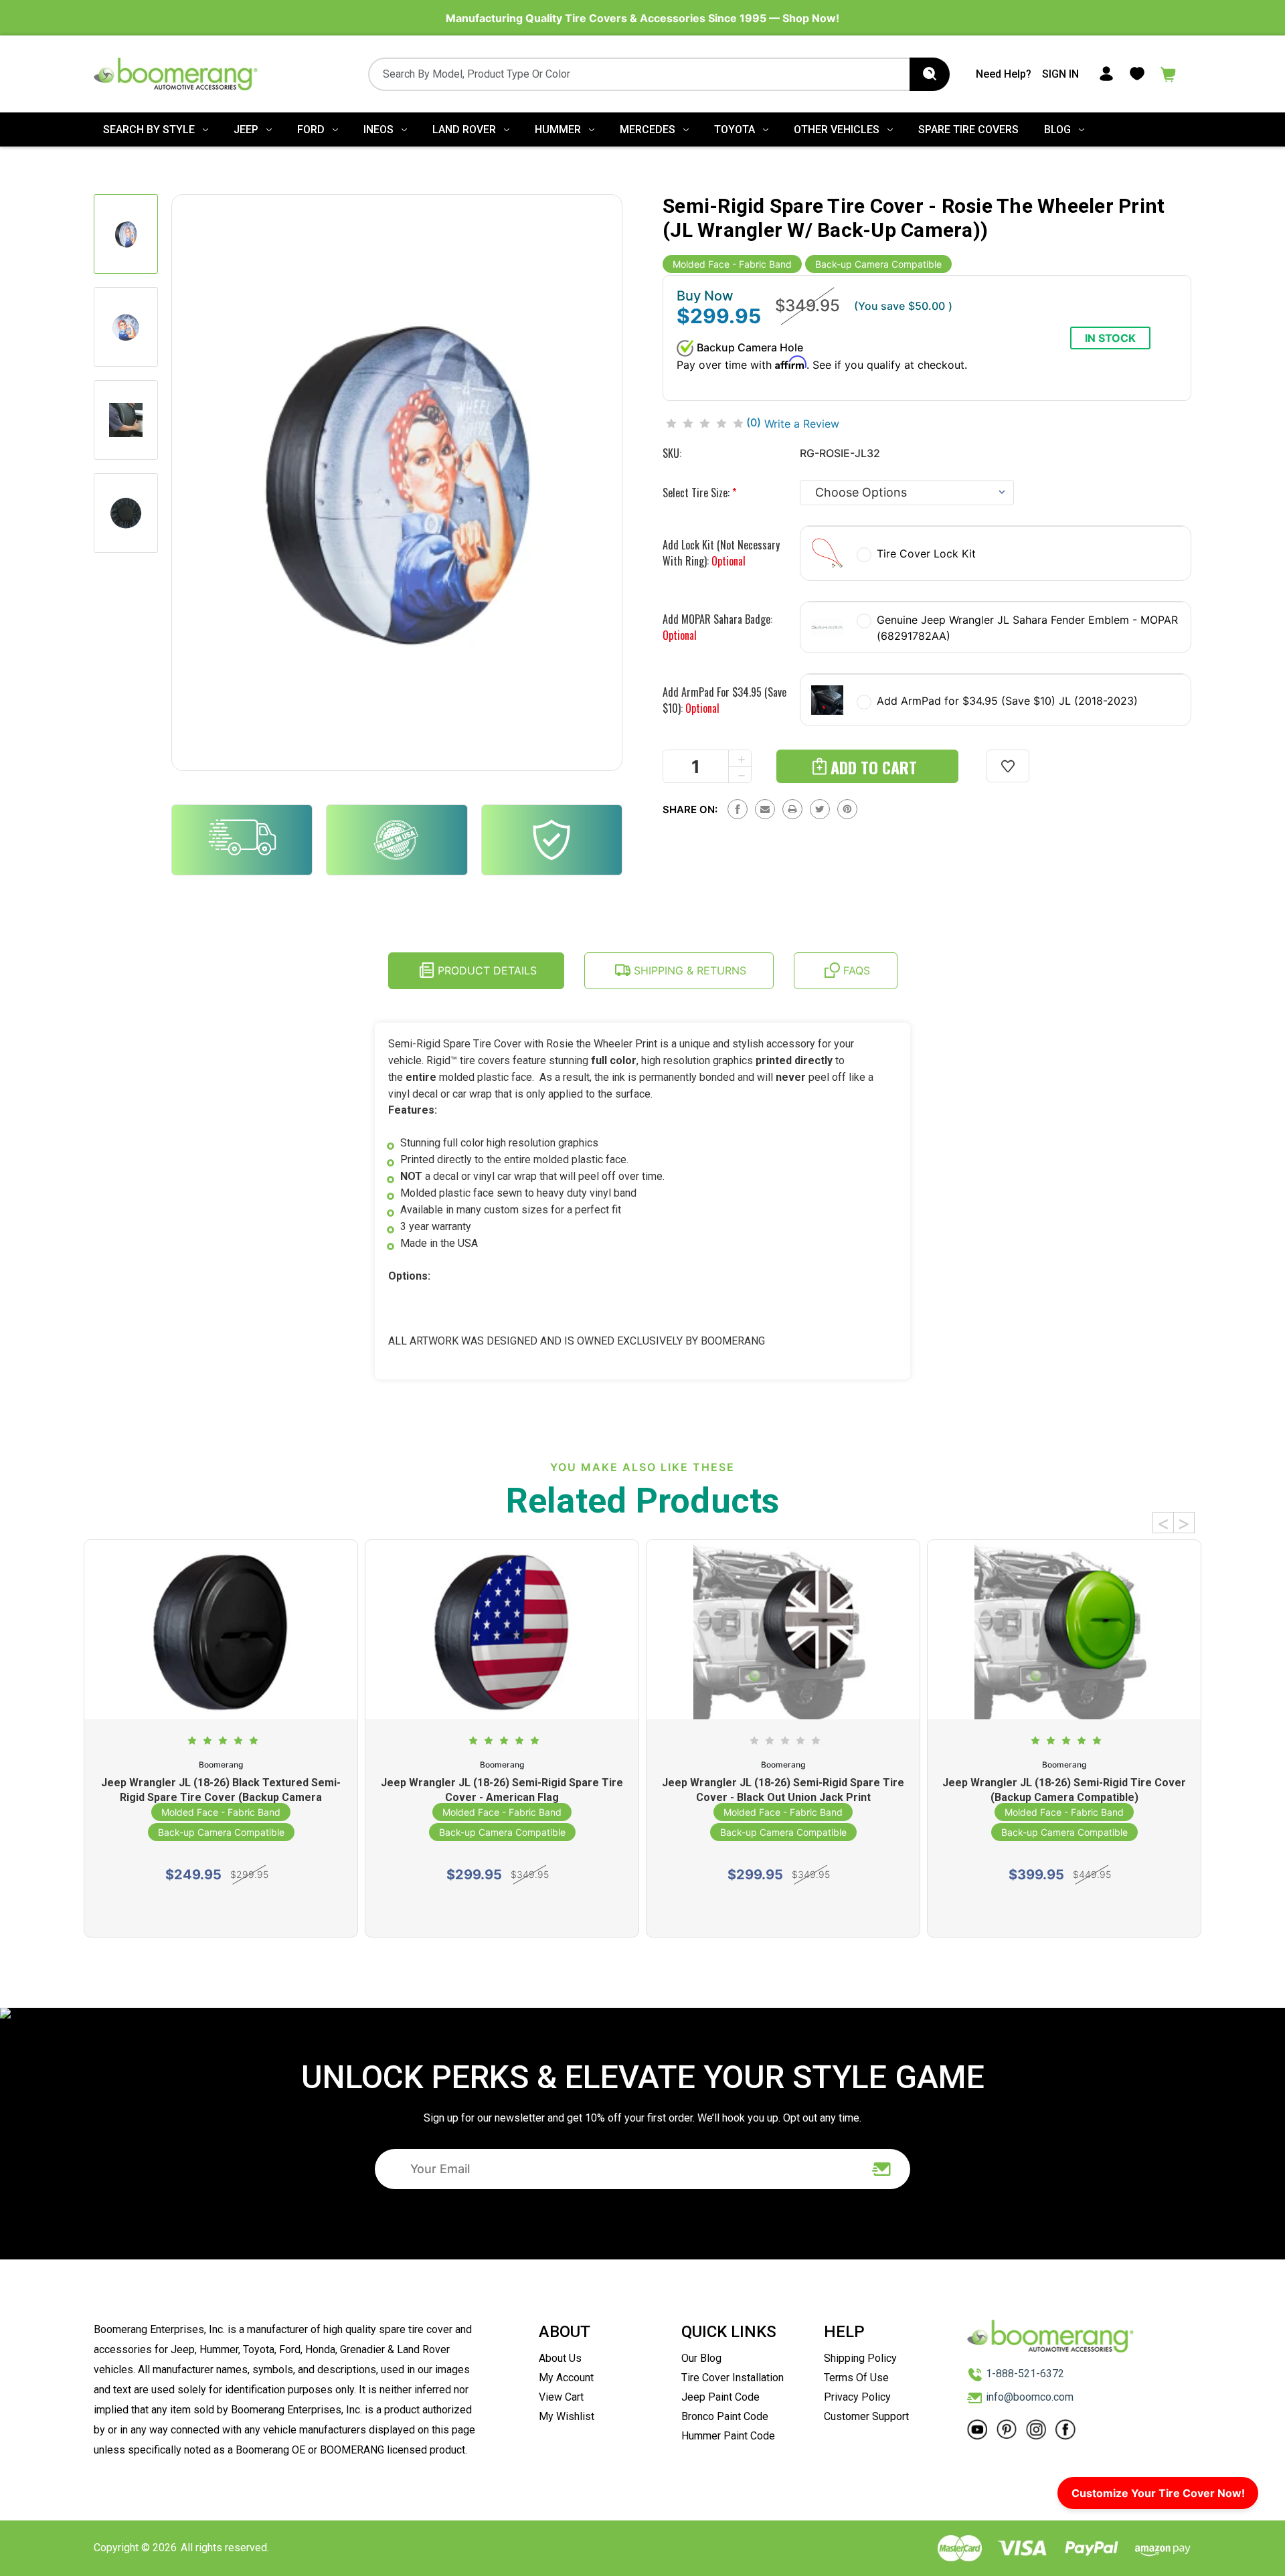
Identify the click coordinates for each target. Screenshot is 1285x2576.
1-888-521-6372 (1025, 2374)
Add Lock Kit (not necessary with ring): (721, 553)
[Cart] (1169, 73)
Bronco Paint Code (725, 2416)
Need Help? (1004, 74)
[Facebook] (738, 809)
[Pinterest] (847, 809)
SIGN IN (1060, 74)
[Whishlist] (1137, 73)
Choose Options (221, 1909)
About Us (560, 2358)
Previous (1163, 1523)
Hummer (558, 130)
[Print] (792, 809)
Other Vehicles (837, 130)
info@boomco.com (1030, 2397)
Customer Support (866, 2416)
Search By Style (149, 130)
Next (1184, 1523)
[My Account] (1106, 73)
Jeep (246, 130)
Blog (1057, 130)
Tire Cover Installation (733, 2378)
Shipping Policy (860, 2358)
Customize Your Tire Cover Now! (1158, 2493)
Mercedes (648, 130)
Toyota (735, 130)
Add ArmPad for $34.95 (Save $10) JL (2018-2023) (1007, 701)
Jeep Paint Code (720, 2397)
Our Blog (701, 2358)
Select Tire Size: (699, 493)
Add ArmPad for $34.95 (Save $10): (724, 700)
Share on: (690, 809)
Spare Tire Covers (968, 130)
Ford (311, 130)
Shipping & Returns (688, 970)
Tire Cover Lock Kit (926, 553)
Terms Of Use (856, 2378)
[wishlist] (1008, 766)
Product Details (486, 970)
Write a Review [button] (802, 424)
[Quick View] (221, 1671)
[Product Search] (930, 74)
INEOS (378, 130)
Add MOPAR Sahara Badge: (717, 627)
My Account (566, 2378)
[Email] (765, 809)
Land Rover (464, 130)
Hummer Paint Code (728, 2436)
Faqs (855, 970)
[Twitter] (820, 809)
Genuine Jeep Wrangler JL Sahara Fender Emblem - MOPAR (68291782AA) (1027, 628)
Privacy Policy (857, 2397)
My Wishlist (567, 2416)
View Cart (561, 2397)
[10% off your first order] (882, 2169)
